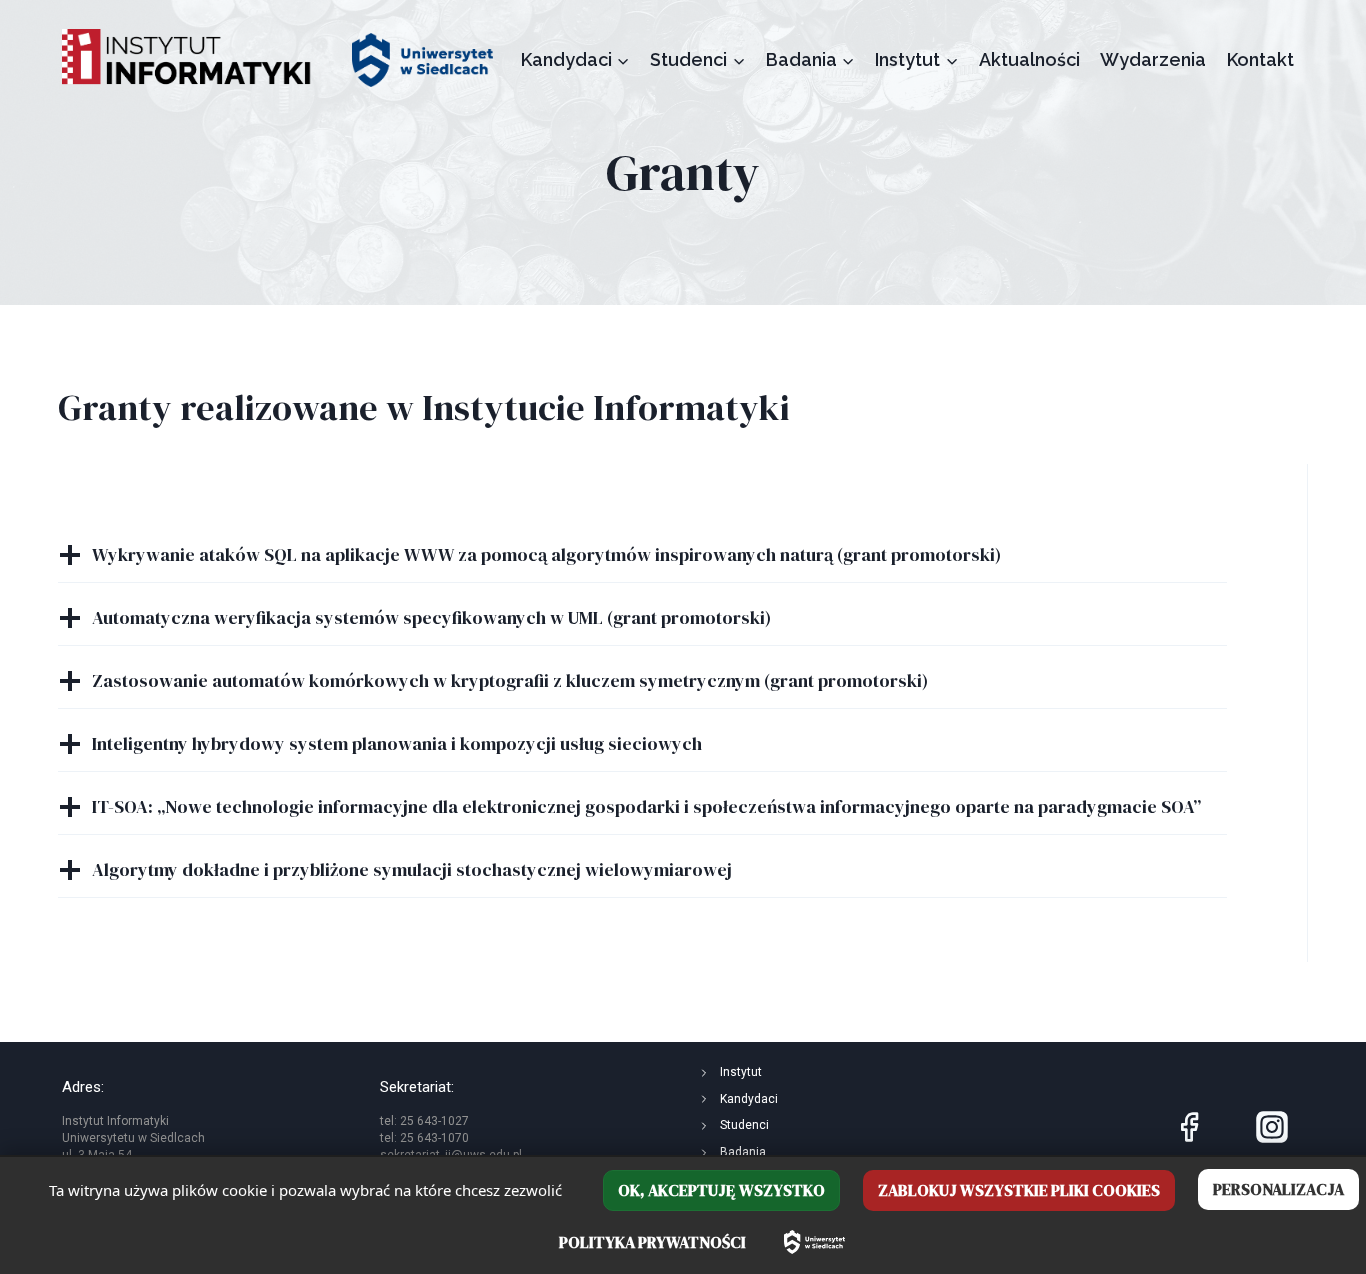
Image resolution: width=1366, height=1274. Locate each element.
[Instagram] (1272, 1127)
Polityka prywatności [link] (652, 1242)
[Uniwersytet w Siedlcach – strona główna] (815, 1242)
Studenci (744, 1125)
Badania (743, 1152)
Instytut (741, 1072)
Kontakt (1260, 59)
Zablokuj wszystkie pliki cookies (1019, 1190)
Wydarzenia (1153, 59)
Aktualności (1029, 59)
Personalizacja (1278, 1189)
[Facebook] (1189, 1127)
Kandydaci (749, 1099)
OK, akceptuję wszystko (721, 1190)
